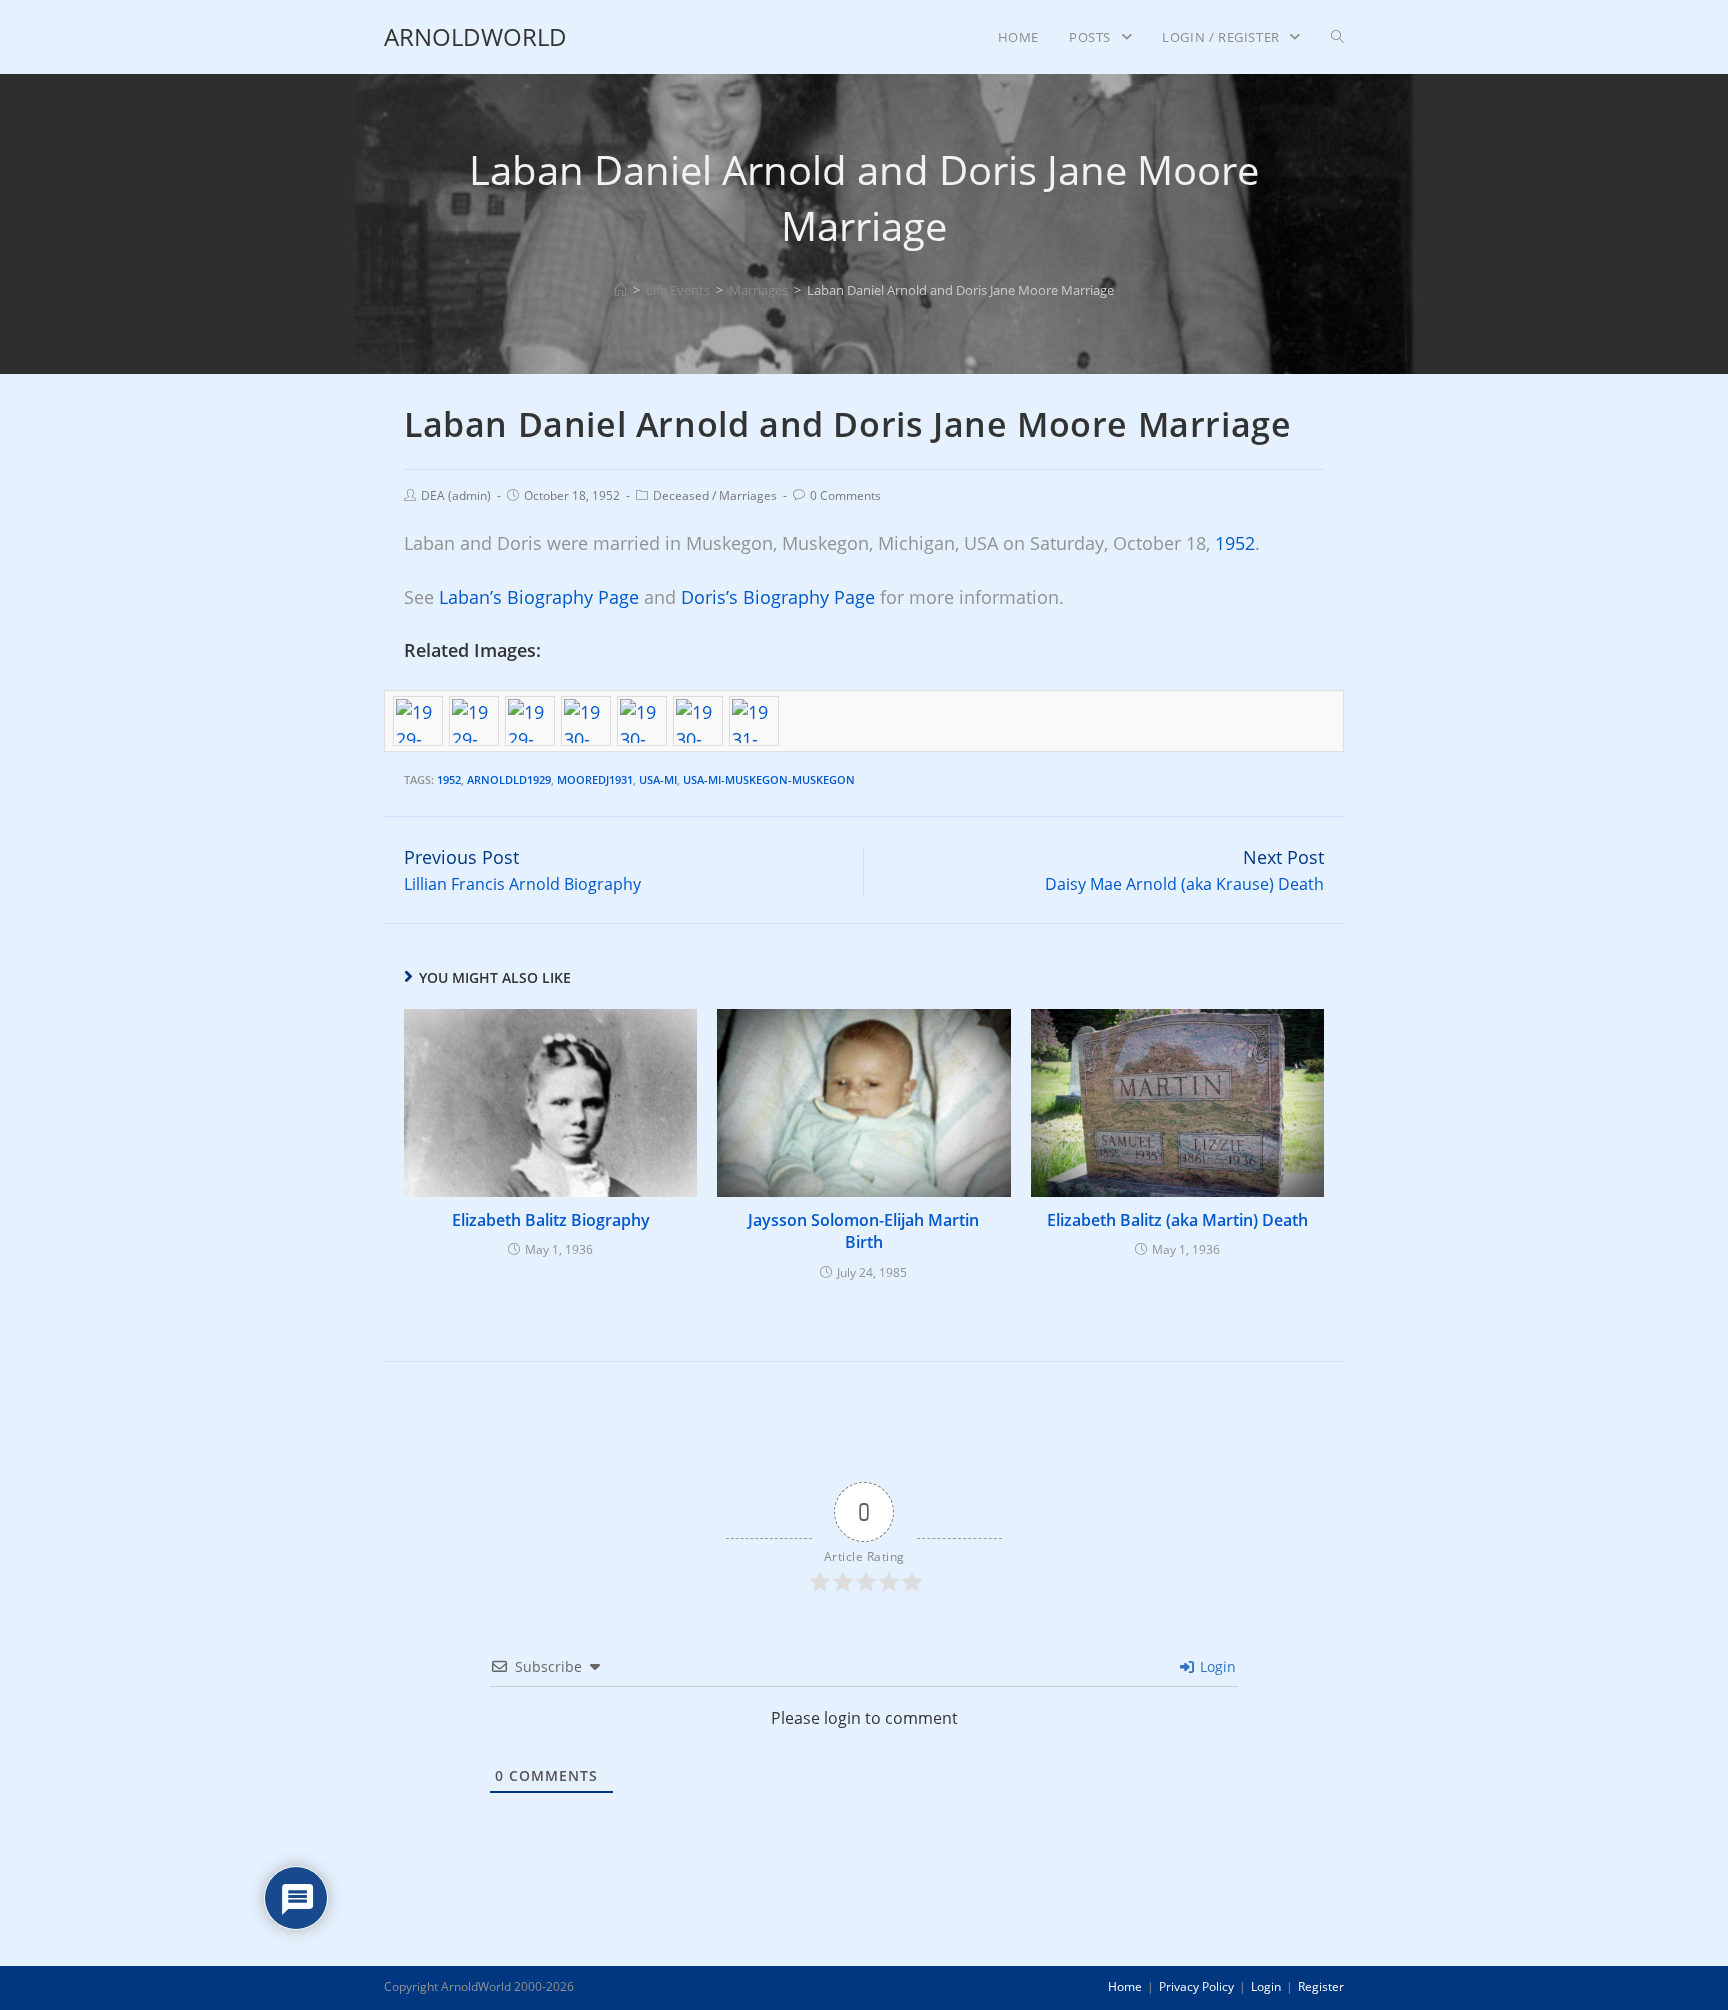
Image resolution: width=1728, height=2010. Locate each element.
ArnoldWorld (475, 36)
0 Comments (845, 495)
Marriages (748, 495)
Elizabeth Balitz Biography (551, 1220)
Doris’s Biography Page (778, 597)
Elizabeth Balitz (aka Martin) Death (1177, 1220)
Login (1216, 1666)
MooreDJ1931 (595, 779)
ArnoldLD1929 (509, 779)
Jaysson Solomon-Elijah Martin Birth (863, 1231)
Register (1321, 1986)
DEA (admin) (456, 495)
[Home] (620, 290)
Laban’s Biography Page (539, 597)
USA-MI (658, 779)
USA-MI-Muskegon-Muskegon (769, 779)
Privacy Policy (1196, 1986)
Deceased (681, 495)
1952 (1235, 543)
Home (1125, 1986)
